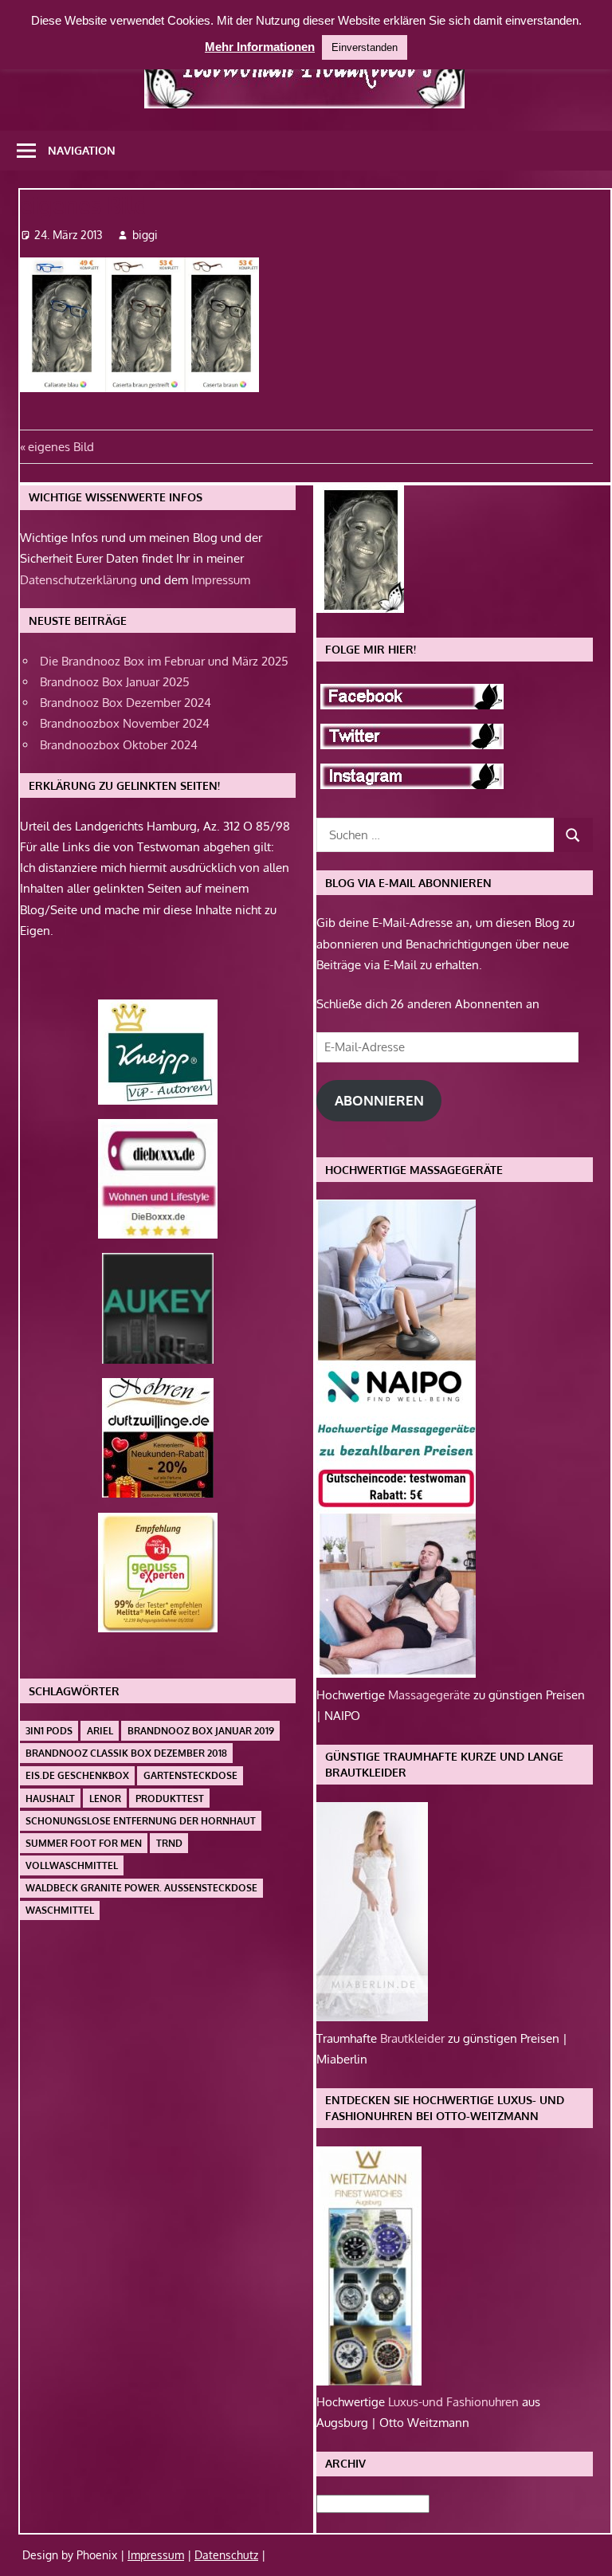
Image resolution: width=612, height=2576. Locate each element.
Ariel (100, 1731)
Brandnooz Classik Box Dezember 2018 (126, 1753)
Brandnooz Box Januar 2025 (115, 682)
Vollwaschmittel (72, 1865)
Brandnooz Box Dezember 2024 (126, 703)
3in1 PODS (49, 1731)
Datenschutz (226, 2555)
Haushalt (50, 1798)
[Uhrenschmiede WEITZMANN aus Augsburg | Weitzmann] (369, 2381)
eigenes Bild (61, 447)
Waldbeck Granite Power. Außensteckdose (141, 1888)
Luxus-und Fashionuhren (455, 2402)
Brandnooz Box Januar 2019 (201, 1731)
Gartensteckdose (190, 1775)
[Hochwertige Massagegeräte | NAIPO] (396, 1673)
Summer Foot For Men (84, 1843)
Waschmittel (60, 1910)
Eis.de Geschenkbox (77, 1775)
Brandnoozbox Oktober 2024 (119, 745)
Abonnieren (379, 1100)
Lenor (105, 1798)
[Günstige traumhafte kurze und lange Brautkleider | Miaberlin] (372, 2017)
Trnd (169, 1843)
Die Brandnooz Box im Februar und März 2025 (164, 661)
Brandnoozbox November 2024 (125, 723)
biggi (145, 235)
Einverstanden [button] (365, 47)
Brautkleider (414, 2038)
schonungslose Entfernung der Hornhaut (141, 1821)
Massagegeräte (431, 1695)
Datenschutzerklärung (78, 580)
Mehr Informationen (260, 47)
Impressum (221, 580)
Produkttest (170, 1798)
